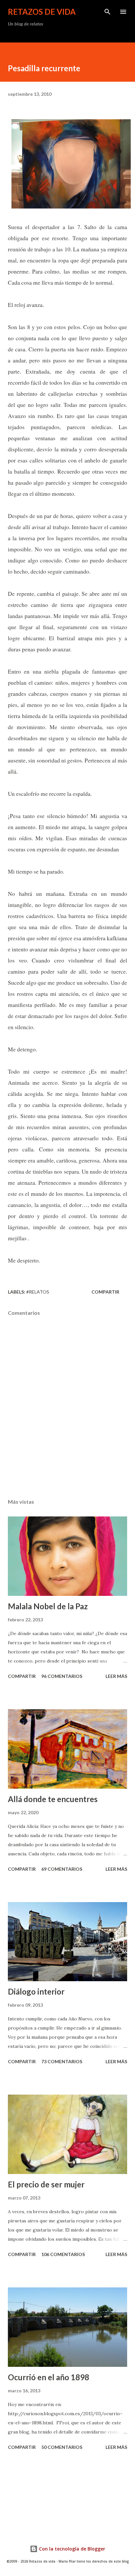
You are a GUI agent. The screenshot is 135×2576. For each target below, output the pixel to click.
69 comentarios (62, 1869)
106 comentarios (63, 2254)
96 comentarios (62, 1676)
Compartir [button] (105, 1292)
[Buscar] (107, 12)
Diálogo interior (36, 1991)
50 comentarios (62, 2447)
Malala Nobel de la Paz (48, 1606)
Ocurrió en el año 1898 (48, 2377)
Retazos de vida (42, 12)
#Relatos (38, 1292)
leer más (116, 1676)
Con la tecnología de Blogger (71, 2549)
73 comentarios (62, 2061)
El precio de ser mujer (46, 2184)
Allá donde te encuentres (53, 1799)
